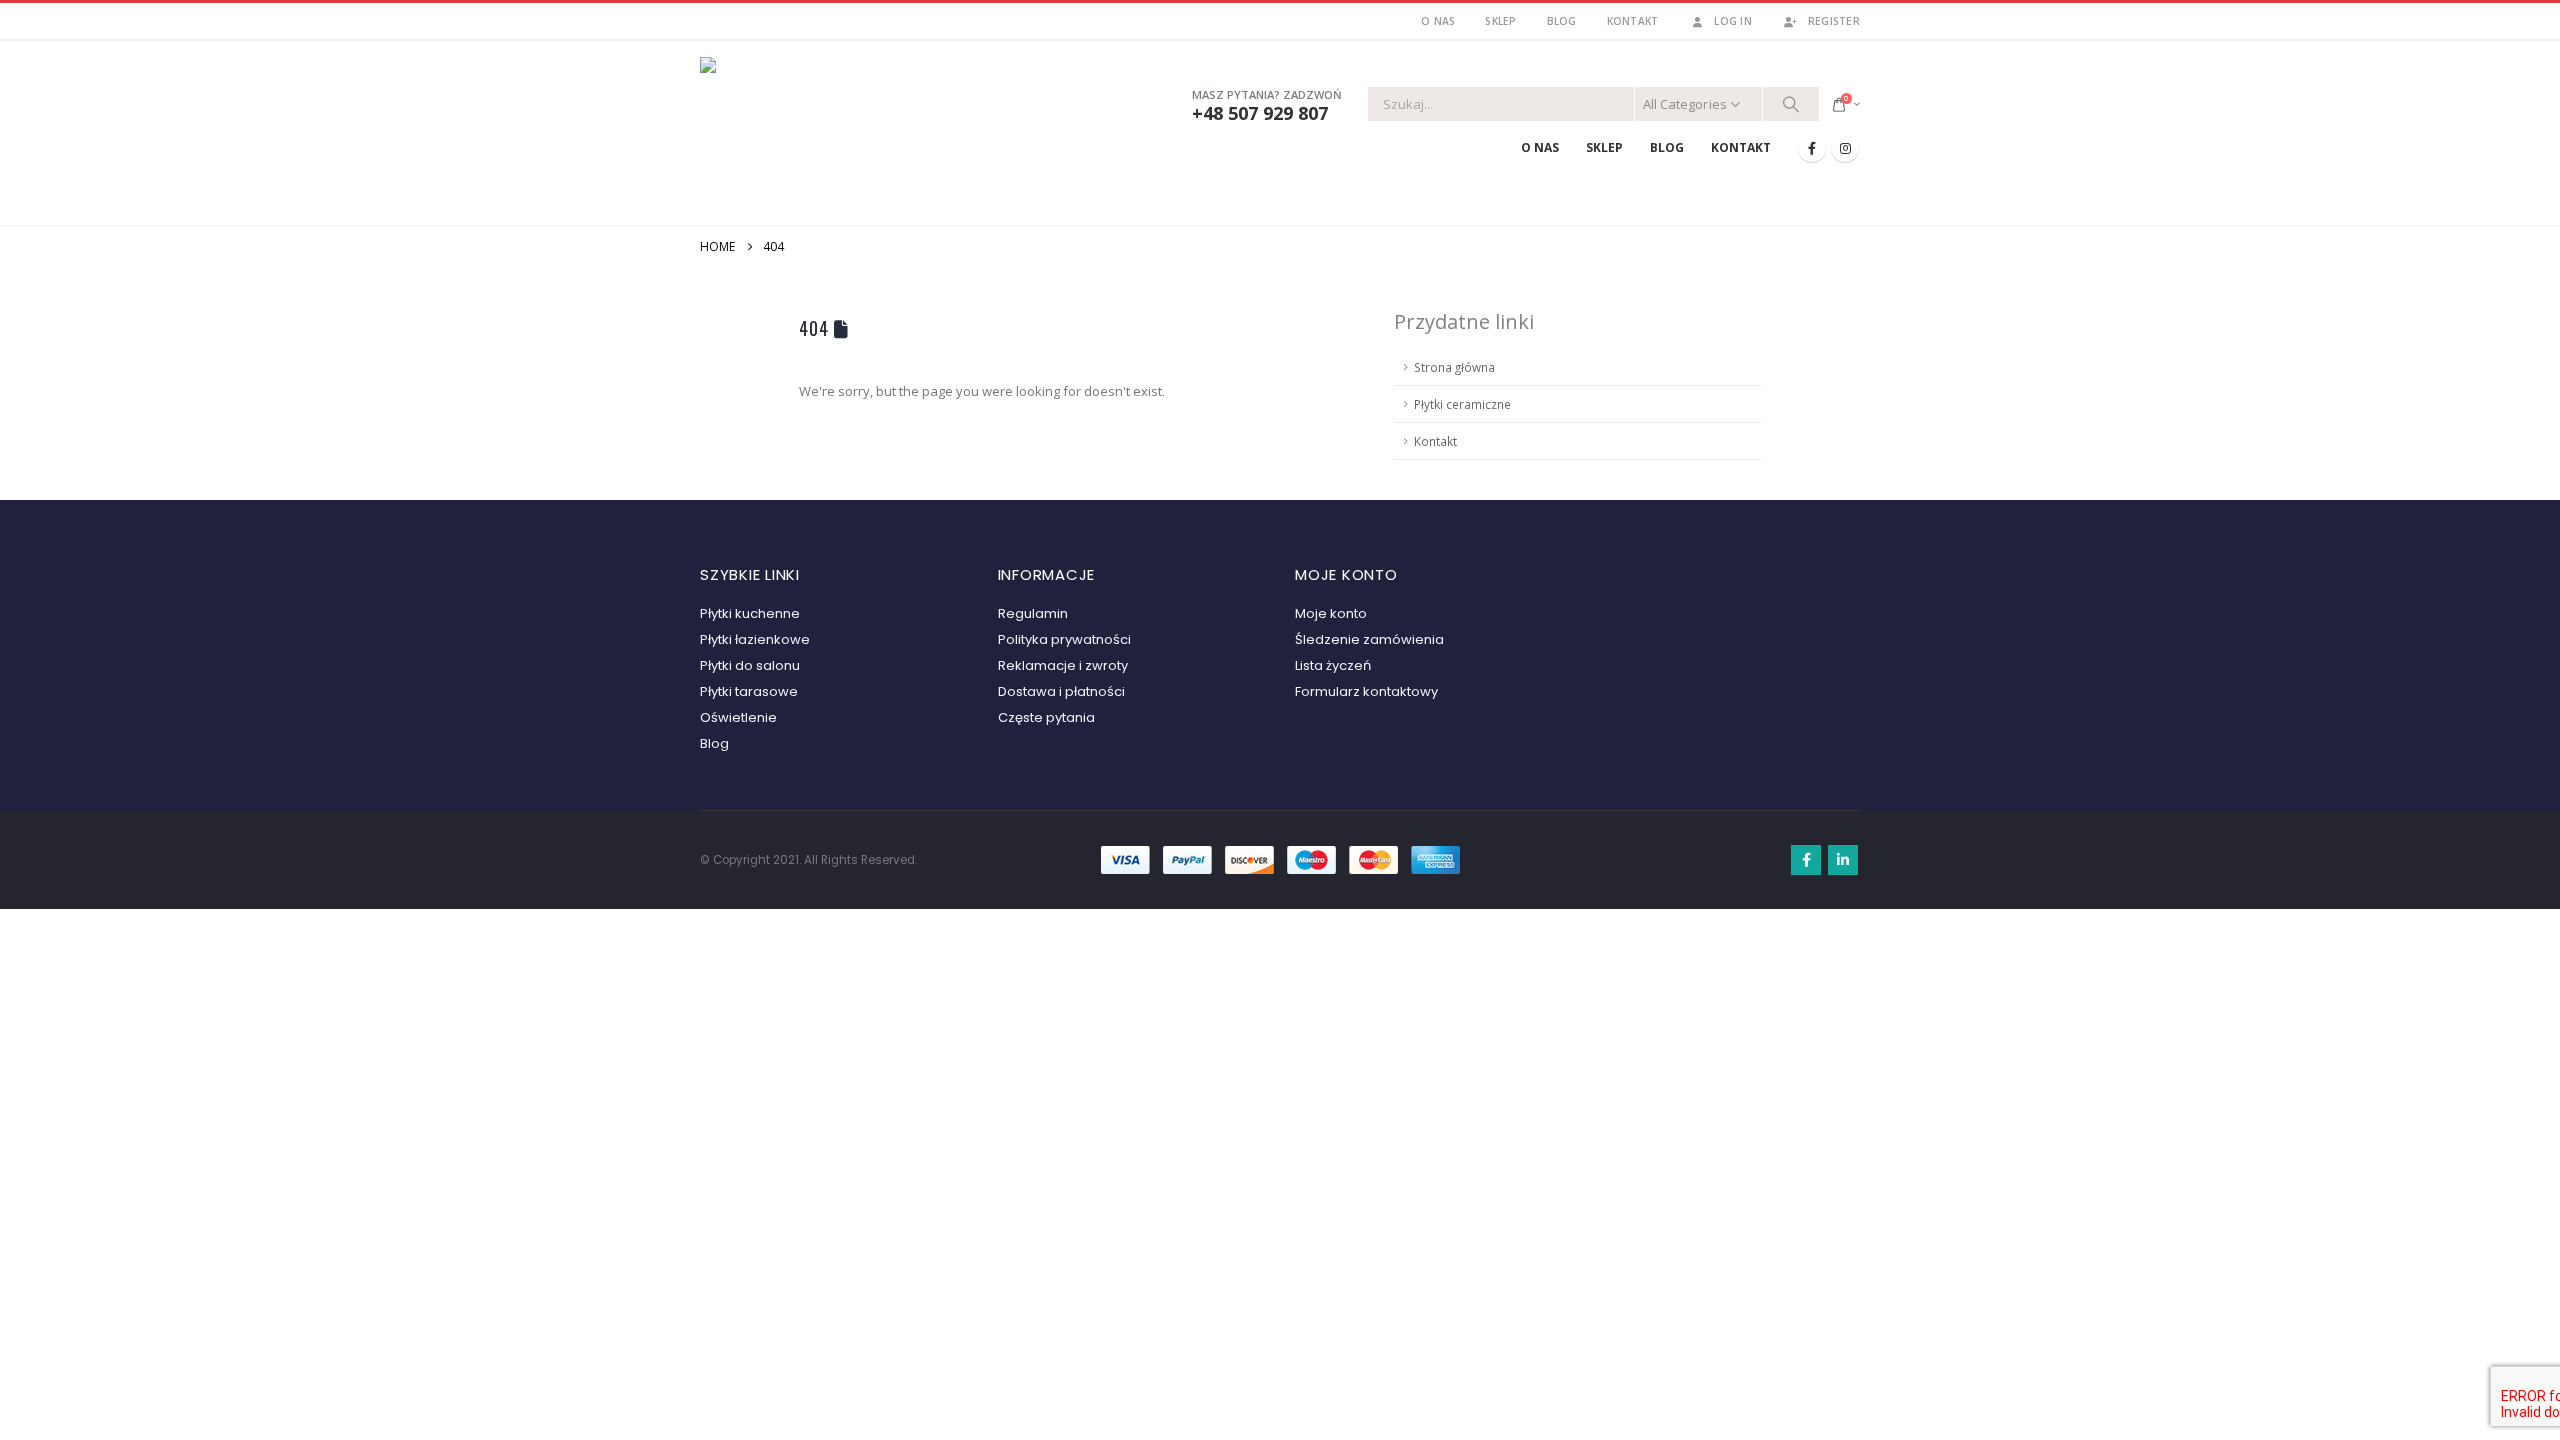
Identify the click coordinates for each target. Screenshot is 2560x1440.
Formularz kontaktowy (1366, 691)
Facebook (1806, 860)
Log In (1733, 21)
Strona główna (1454, 367)
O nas (1438, 21)
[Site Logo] (825, 129)
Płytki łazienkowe (755, 639)
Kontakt (1633, 21)
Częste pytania (1046, 717)
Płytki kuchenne (750, 613)
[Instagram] (1845, 148)
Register (1834, 21)
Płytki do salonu (750, 665)
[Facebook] (1812, 148)
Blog (1562, 21)
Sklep (1500, 21)
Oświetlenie (738, 717)
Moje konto (1331, 613)
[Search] (1791, 104)
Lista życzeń (1333, 665)
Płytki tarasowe (749, 691)
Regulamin (1033, 613)
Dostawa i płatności (1061, 691)
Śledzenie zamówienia (1369, 639)
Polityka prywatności (1064, 639)
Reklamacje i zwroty (1063, 665)
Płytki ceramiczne (1462, 404)
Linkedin (1843, 860)
